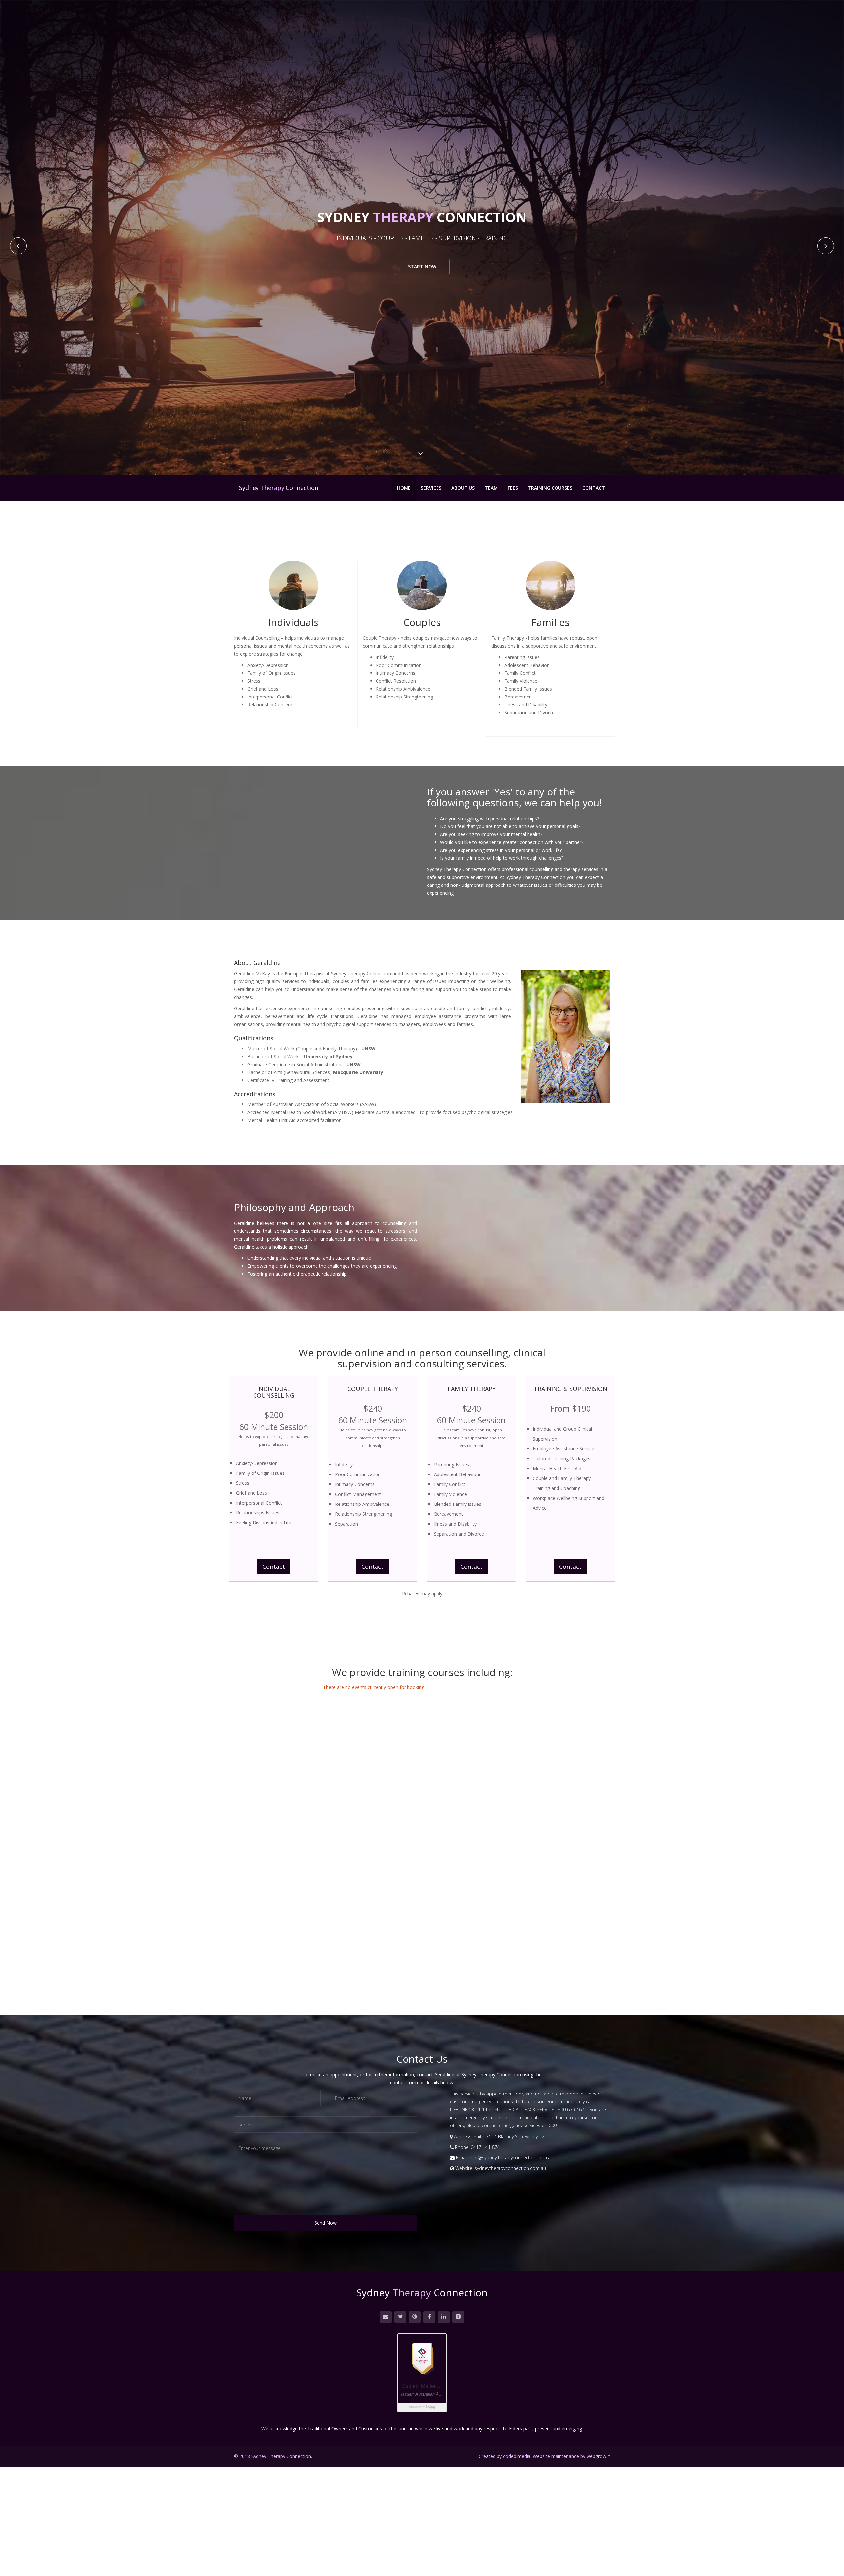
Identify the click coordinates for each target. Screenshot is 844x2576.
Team (491, 488)
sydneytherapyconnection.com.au (510, 2168)
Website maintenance (556, 2456)
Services (431, 488)
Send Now (326, 2223)
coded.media (517, 2456)
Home (404, 488)
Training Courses (550, 488)
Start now (422, 267)
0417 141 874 (485, 2147)
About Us (463, 488)
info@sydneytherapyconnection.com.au (512, 2158)
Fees (513, 488)
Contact (594, 488)
